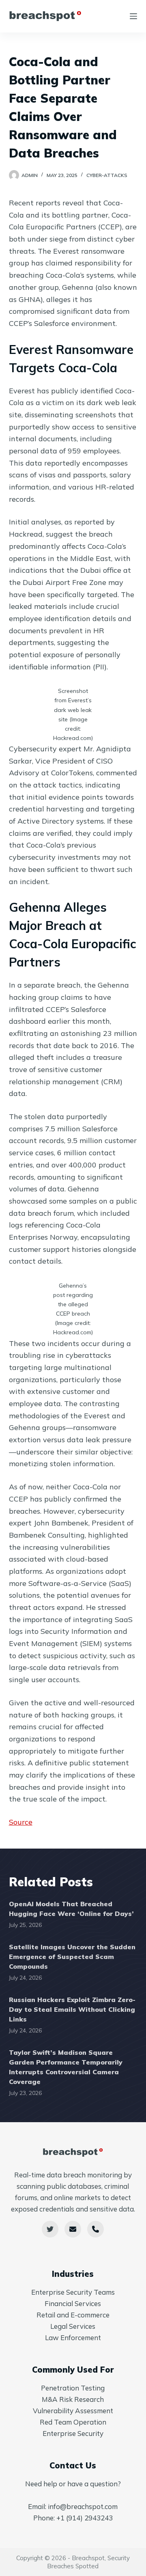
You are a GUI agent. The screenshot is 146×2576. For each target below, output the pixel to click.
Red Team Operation (73, 2422)
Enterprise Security (73, 2433)
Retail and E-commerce (73, 2315)
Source (21, 1822)
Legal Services (73, 2326)
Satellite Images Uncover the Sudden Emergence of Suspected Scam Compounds (72, 1957)
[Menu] (133, 16)
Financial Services (73, 2303)
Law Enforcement (73, 2338)
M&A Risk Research (73, 2399)
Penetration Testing (73, 2388)
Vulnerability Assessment (73, 2411)
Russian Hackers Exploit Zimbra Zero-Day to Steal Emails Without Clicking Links (72, 2009)
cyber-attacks (107, 175)
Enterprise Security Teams (73, 2292)
